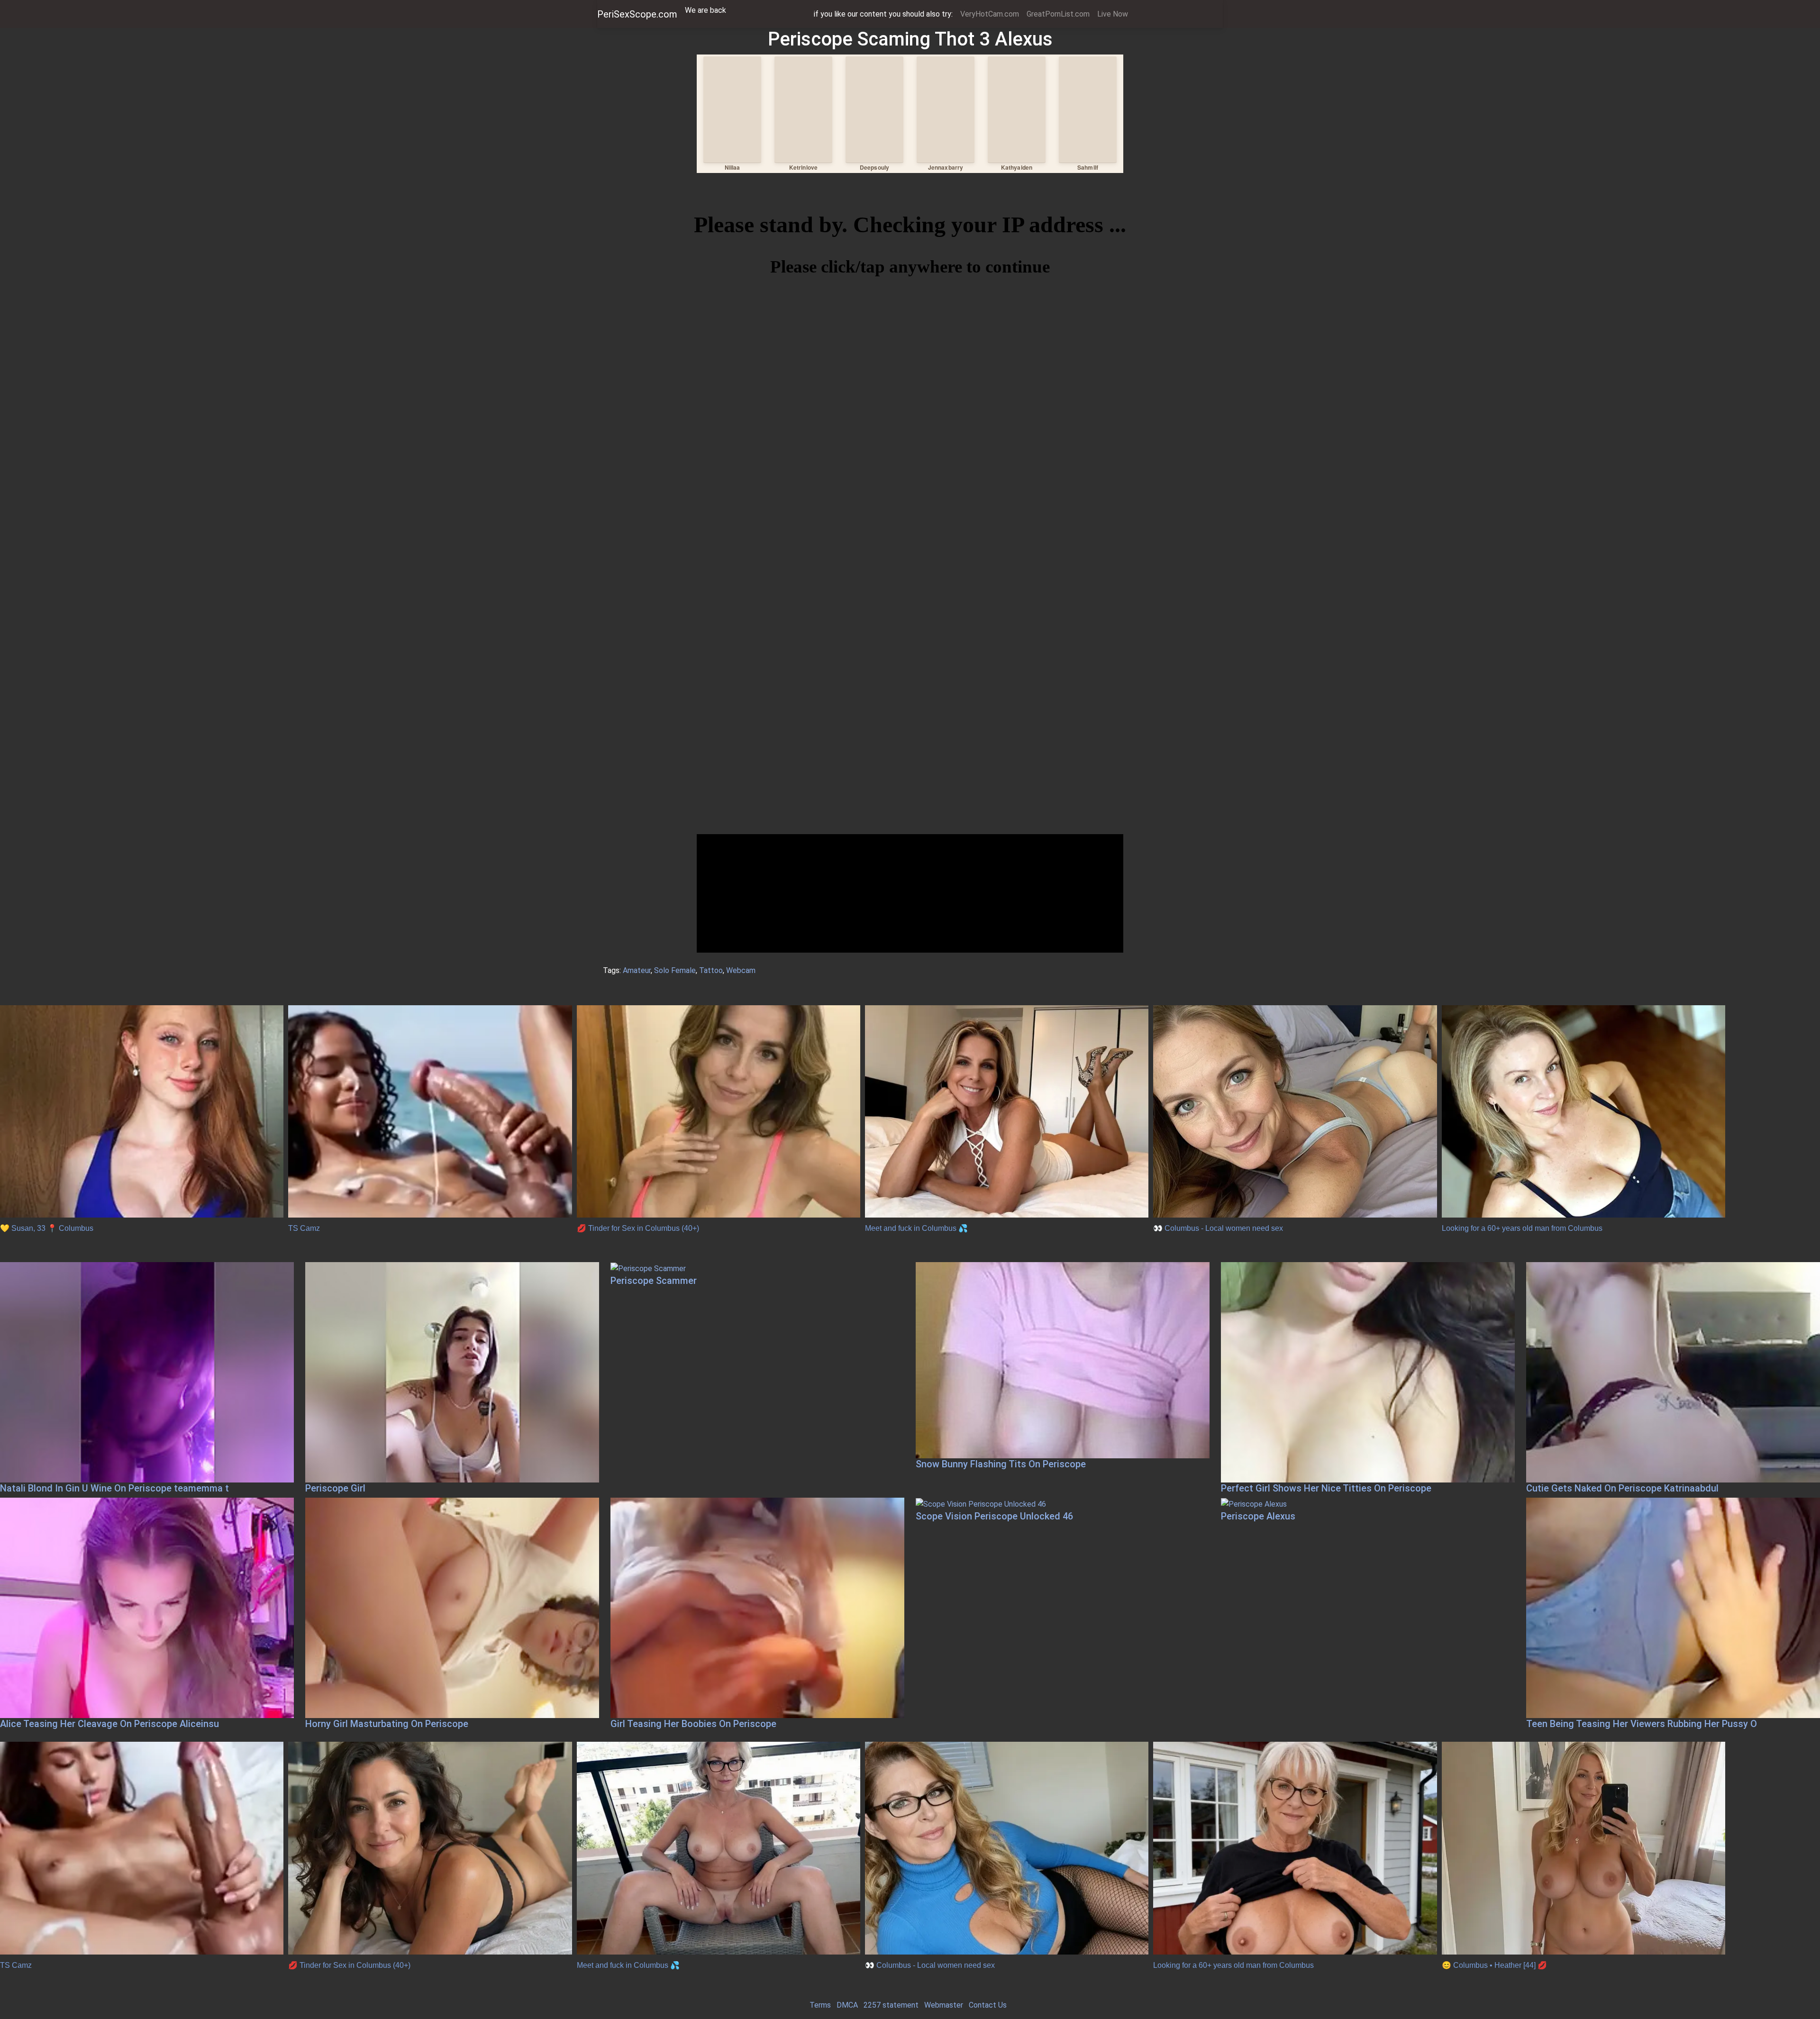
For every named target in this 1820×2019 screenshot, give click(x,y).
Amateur (637, 970)
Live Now (1113, 14)
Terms (820, 2005)
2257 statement (891, 2005)
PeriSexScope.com (637, 14)
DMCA (847, 2005)
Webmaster (944, 2005)
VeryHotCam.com (990, 14)
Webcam (741, 970)
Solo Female (675, 970)
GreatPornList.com (1058, 14)
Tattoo (711, 970)
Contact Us (988, 2005)
